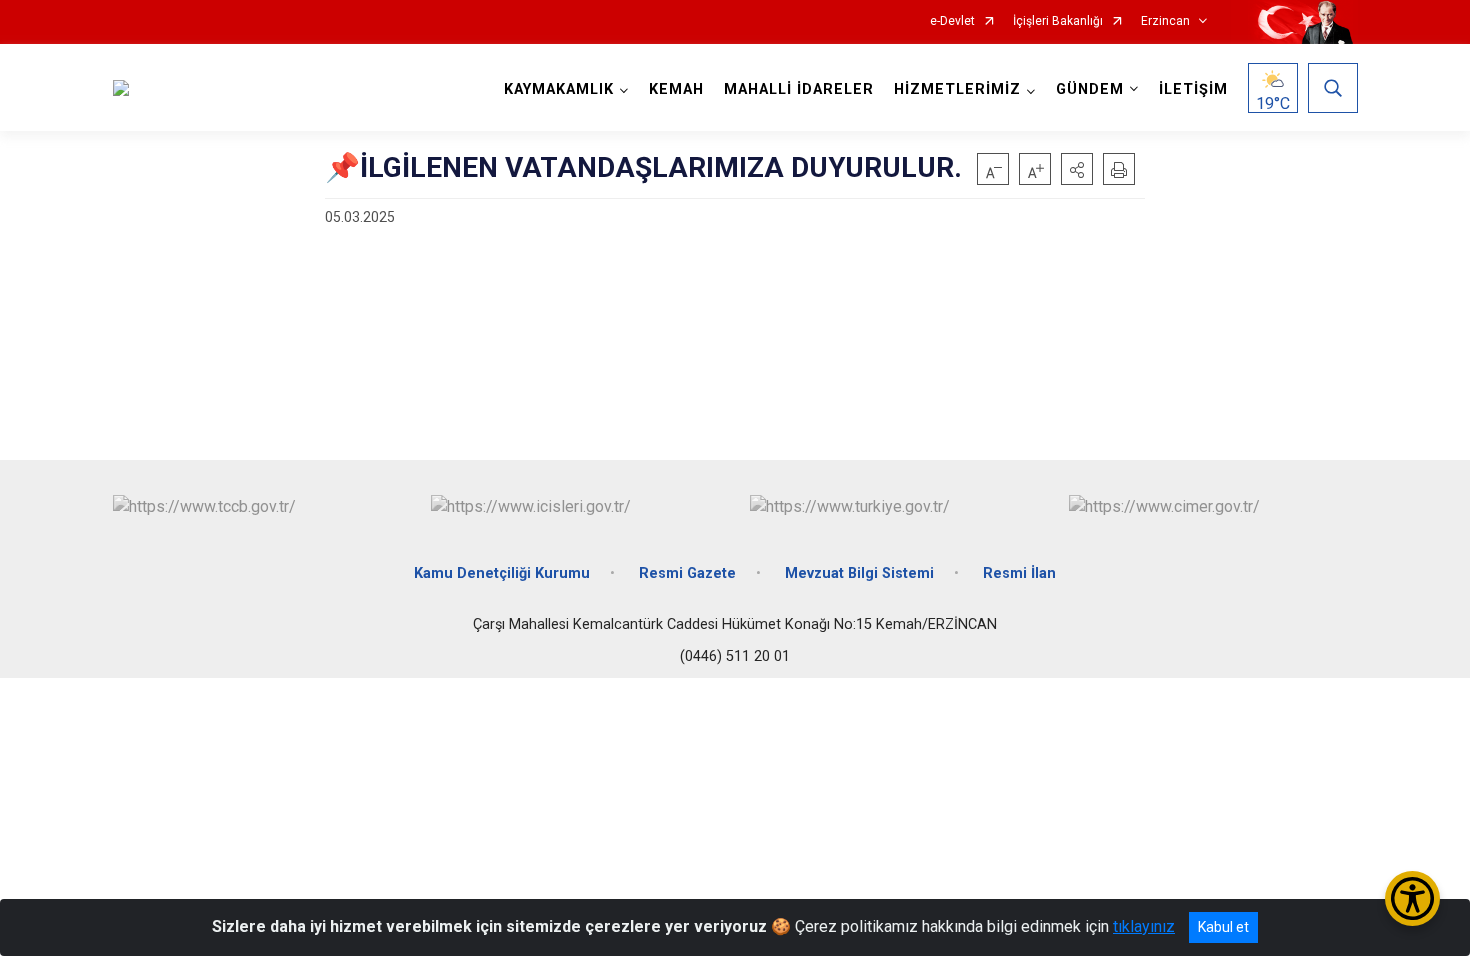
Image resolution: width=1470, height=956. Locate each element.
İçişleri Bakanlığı (1058, 21)
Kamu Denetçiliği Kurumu (502, 573)
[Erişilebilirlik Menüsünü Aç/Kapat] (1412, 898)
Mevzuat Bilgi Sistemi (859, 573)
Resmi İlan (1019, 573)
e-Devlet (952, 21)
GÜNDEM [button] (1090, 89)
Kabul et (1223, 927)
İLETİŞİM (1193, 89)
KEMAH (676, 89)
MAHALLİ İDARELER (799, 89)
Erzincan (1165, 21)
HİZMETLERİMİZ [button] (957, 89)
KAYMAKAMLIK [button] (559, 89)
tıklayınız (1144, 926)
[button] (1077, 169)
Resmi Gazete (687, 573)
